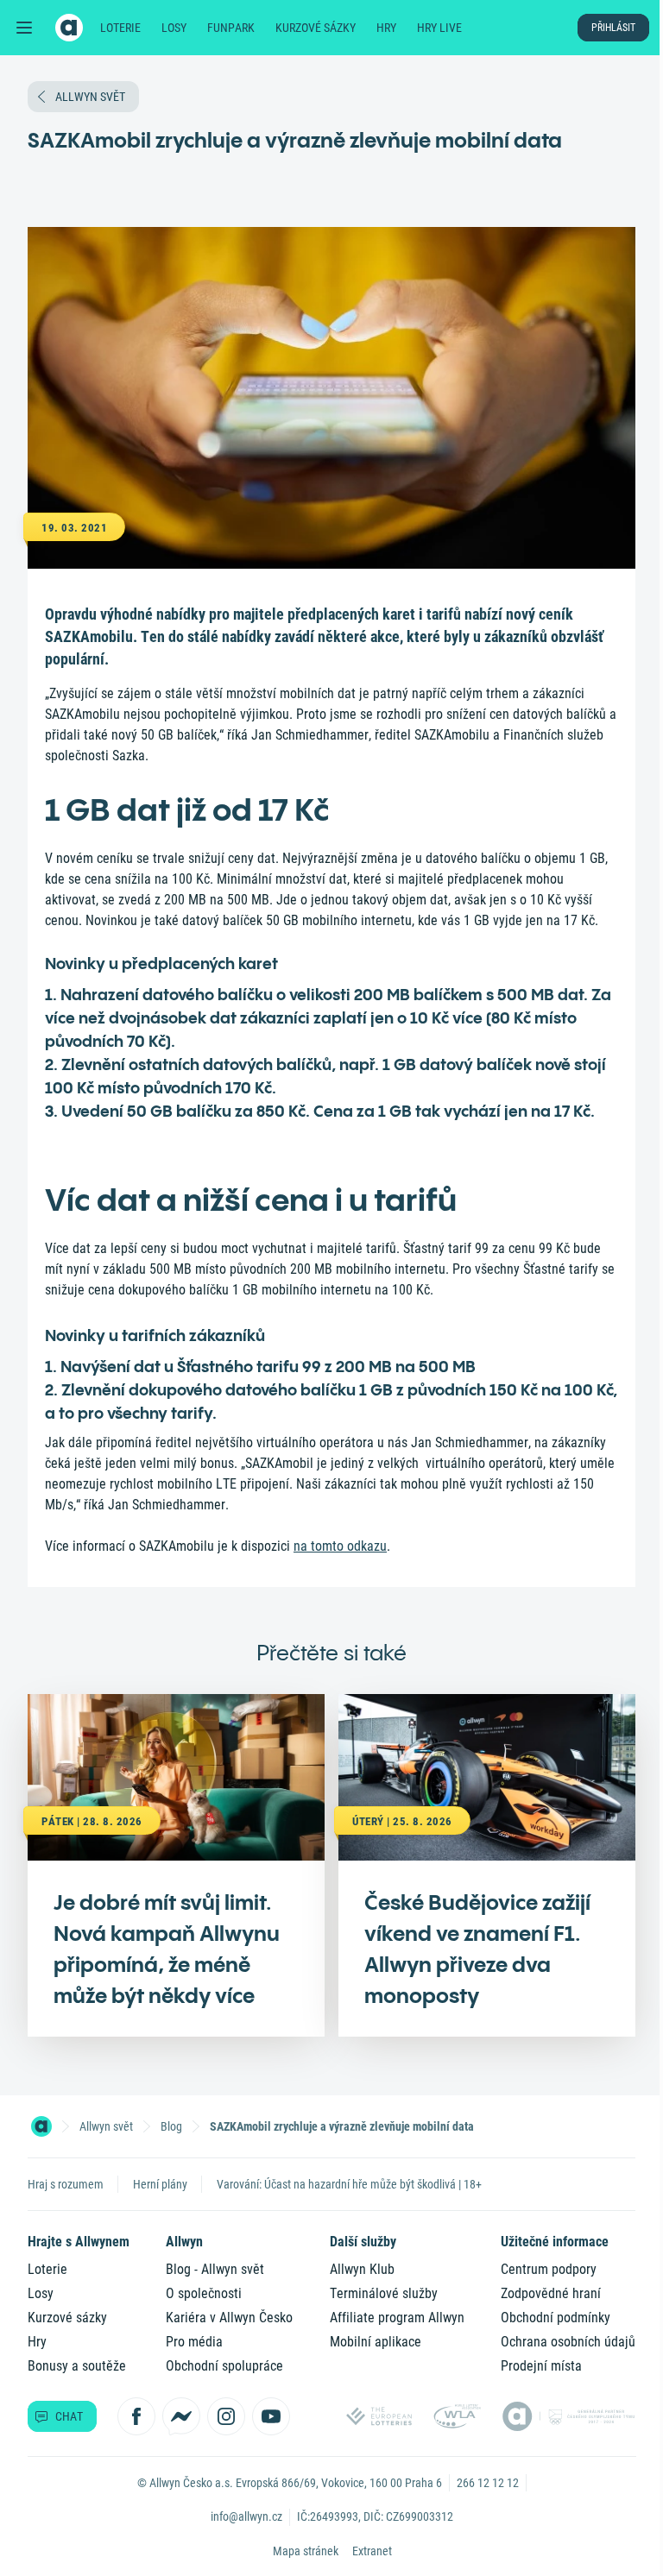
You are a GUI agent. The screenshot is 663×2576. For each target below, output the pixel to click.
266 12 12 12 (488, 2483)
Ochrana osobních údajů (568, 2342)
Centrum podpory (549, 2269)
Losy (174, 28)
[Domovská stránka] (41, 2126)
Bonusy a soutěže (77, 2366)
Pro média (194, 2342)
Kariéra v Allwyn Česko (229, 2318)
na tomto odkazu (340, 1546)
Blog (171, 2126)
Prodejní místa (541, 2366)
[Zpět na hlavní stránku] (69, 28)
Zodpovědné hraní (551, 2293)
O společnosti (204, 2293)
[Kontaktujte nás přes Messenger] (181, 2416)
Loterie (120, 28)
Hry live (439, 28)
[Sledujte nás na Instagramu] (226, 2416)
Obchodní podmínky (556, 2318)
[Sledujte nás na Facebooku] (136, 2416)
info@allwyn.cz (246, 2516)
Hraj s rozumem (66, 2184)
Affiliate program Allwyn (397, 2318)
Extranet (372, 2551)
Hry (386, 28)
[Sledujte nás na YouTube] (271, 2416)
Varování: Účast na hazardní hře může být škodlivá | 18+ (349, 2184)
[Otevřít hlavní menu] (24, 28)
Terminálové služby (384, 2293)
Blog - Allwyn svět (215, 2269)
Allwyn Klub (362, 2269)
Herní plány (160, 2184)
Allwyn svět (106, 2126)
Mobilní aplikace (376, 2342)
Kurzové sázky (316, 28)
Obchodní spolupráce (224, 2366)
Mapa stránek (306, 2551)
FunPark (231, 28)
